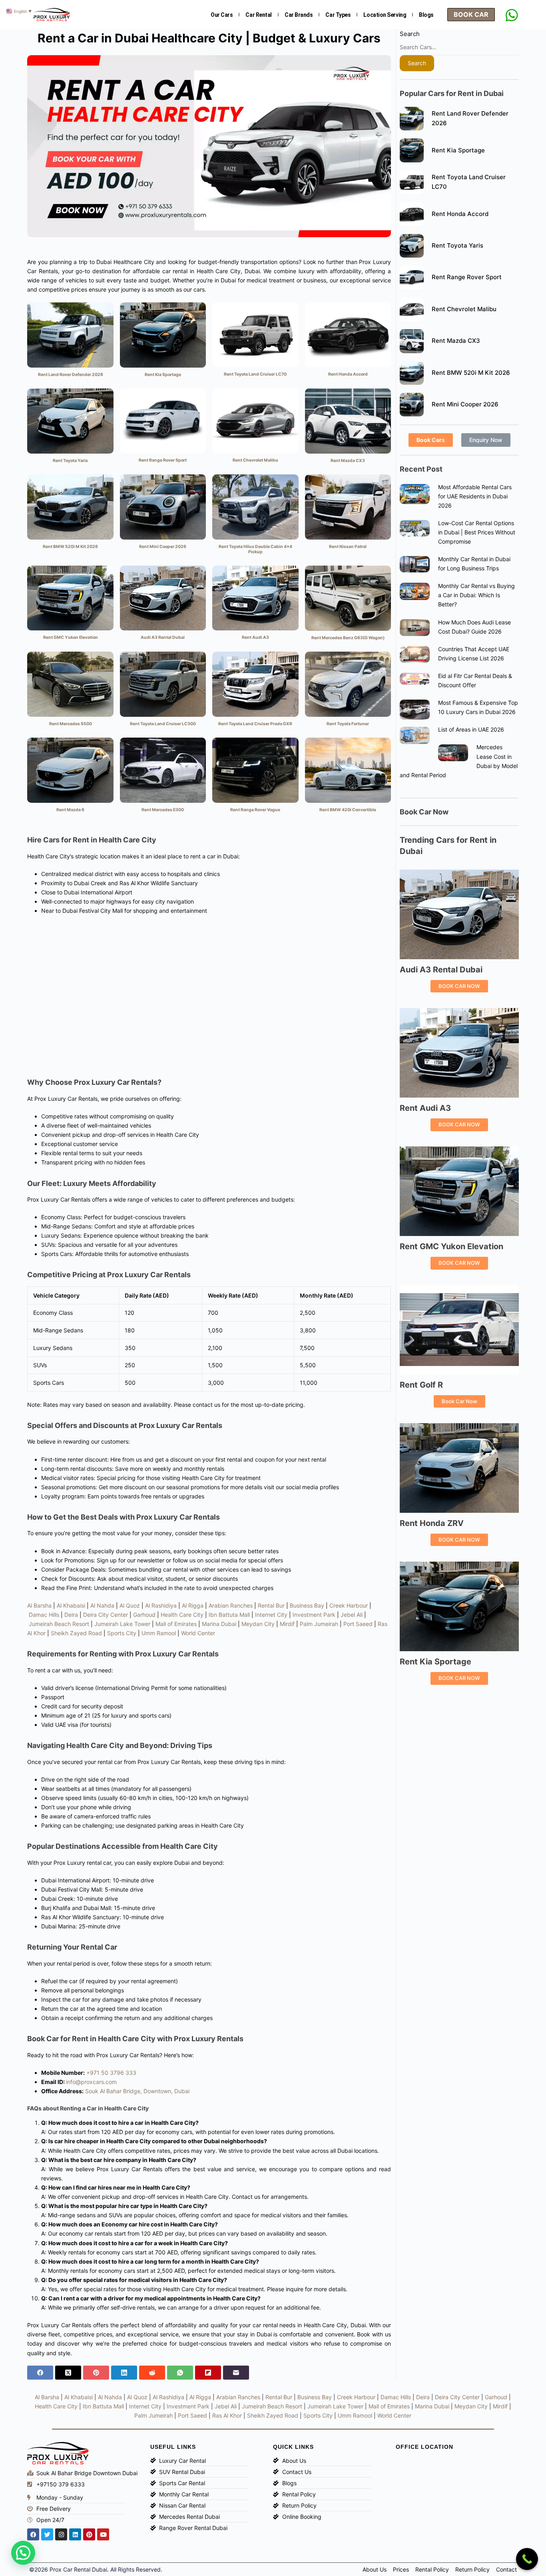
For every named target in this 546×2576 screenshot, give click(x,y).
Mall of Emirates (176, 1624)
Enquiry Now (486, 440)
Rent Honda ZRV (432, 1523)
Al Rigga (193, 1605)
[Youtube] (103, 2534)
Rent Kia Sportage (458, 150)
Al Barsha (39, 1605)
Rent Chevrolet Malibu (464, 309)
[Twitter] (47, 2534)
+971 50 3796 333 (111, 2073)
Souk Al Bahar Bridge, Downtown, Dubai (137, 2091)
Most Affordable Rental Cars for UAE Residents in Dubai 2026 (475, 496)
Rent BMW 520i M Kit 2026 (471, 373)
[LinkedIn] (124, 2373)
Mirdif (287, 1624)
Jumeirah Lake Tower (122, 1624)
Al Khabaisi (71, 1605)
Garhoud (144, 1615)
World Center (198, 1633)
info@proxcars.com (91, 2082)
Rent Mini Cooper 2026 (465, 404)
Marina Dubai (219, 1624)
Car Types (338, 15)
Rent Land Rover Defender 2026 (470, 118)
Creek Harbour (349, 1605)
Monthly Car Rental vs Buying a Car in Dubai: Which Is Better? (476, 595)
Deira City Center (106, 1615)
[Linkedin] (75, 2534)
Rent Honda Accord (460, 214)
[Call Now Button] (527, 2559)
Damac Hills (44, 1615)
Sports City (122, 1633)
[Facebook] (40, 2373)
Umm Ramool (159, 1633)
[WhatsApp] (180, 2373)
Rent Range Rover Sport (467, 277)
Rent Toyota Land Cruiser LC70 (469, 182)
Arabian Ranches (231, 1605)
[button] (23, 2553)
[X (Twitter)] (68, 2373)
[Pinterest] (96, 2373)
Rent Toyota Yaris (457, 245)
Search (410, 34)
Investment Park (314, 1615)
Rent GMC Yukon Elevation (451, 1246)
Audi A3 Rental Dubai (441, 970)
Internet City (271, 1615)
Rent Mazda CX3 (456, 341)
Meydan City (258, 1624)
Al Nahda (102, 1605)
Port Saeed (358, 1624)
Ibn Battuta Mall (229, 1615)
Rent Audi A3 (425, 1108)
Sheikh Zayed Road (76, 1633)
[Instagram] (61, 2534)
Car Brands (299, 15)
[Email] (236, 2373)
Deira (71, 1615)
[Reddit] (152, 2373)
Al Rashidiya (161, 1605)
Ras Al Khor (227, 2415)
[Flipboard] (208, 2373)
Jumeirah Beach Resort (59, 1624)
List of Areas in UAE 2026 (471, 729)
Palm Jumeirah (319, 1624)
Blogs (426, 15)
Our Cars (222, 15)
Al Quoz (130, 1605)
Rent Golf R (421, 1385)
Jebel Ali (352, 1615)
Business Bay (307, 1605)
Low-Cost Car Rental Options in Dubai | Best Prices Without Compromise (477, 532)
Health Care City (182, 1615)
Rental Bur (271, 1605)
